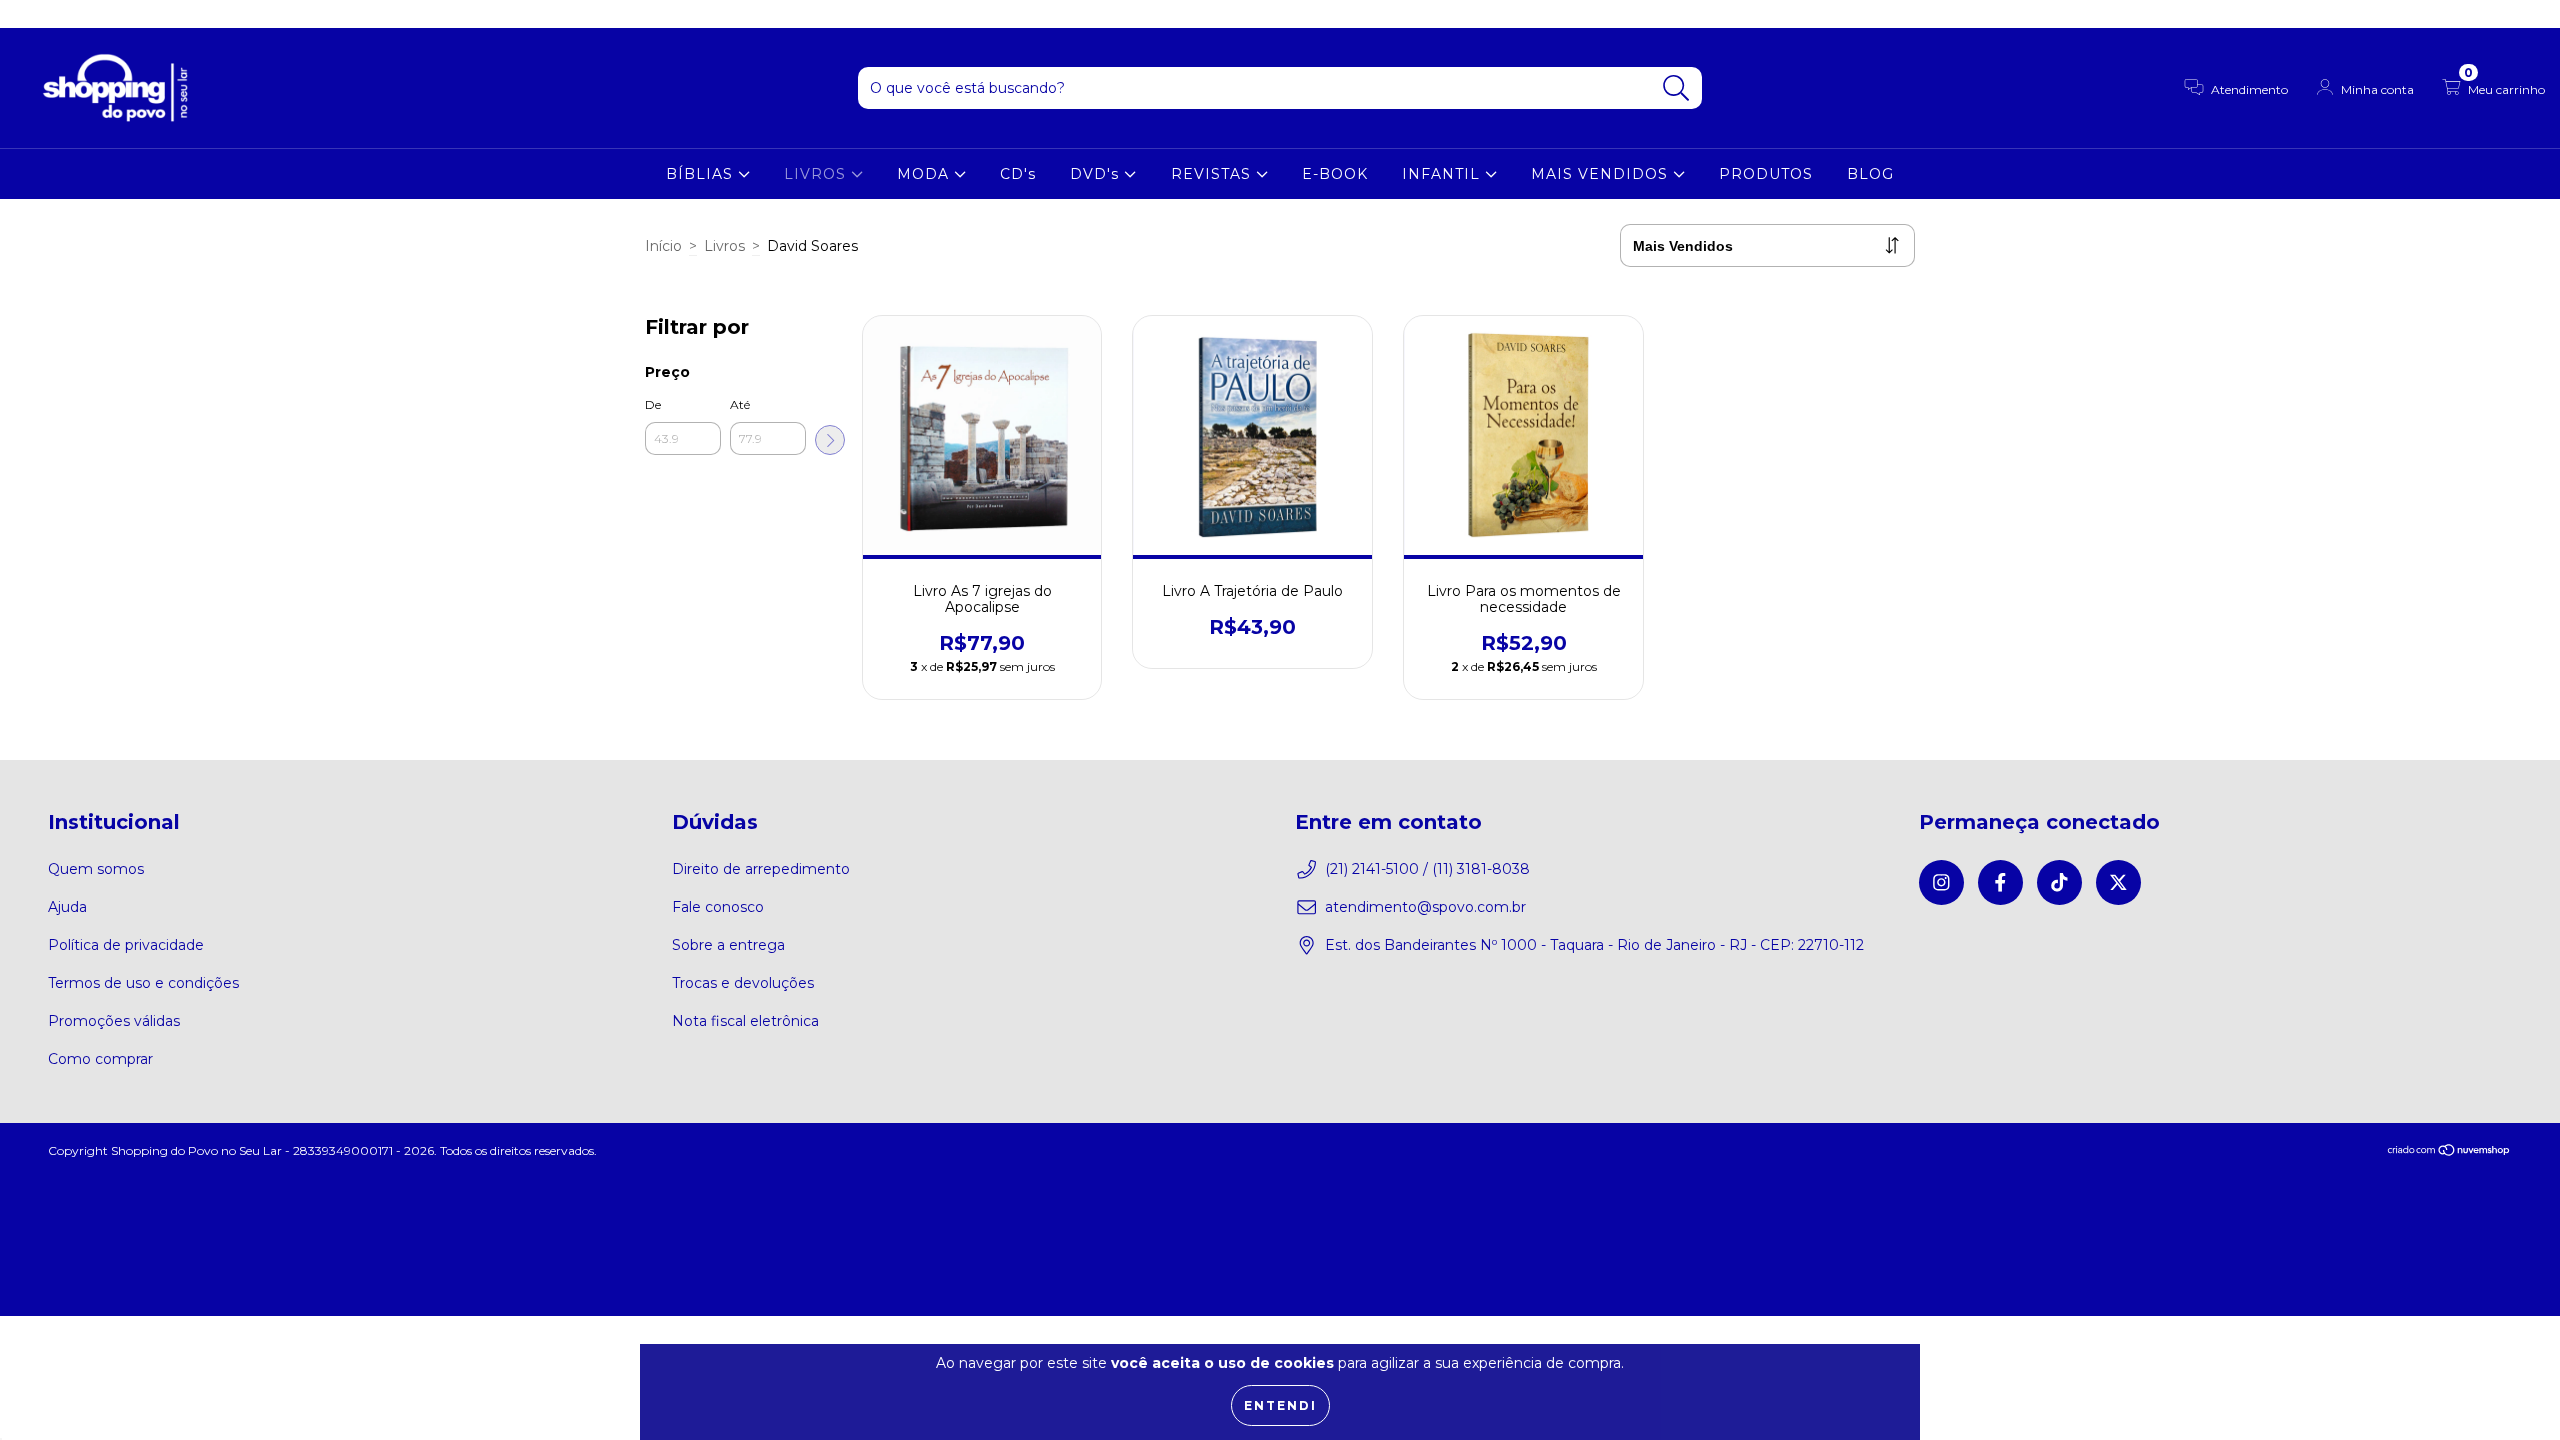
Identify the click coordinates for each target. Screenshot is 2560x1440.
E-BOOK (1335, 174)
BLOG (1870, 174)
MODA (925, 174)
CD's (1018, 174)
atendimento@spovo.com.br (1425, 907)
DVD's (1097, 174)
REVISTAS (1213, 174)
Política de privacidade (126, 945)
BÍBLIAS (702, 174)
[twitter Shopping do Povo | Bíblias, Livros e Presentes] (119, 14)
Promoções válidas (114, 1021)
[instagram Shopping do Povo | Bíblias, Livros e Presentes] (30, 14)
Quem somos (96, 869)
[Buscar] (1676, 88)
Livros (724, 246)
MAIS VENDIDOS (1602, 174)
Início (663, 246)
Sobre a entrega (728, 945)
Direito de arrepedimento (761, 869)
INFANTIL (1443, 174)
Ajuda (67, 907)
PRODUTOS (1766, 174)
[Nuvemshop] (2449, 1152)
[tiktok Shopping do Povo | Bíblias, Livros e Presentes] (91, 14)
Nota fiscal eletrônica (745, 1021)
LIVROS (817, 174)
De (653, 404)
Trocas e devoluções (743, 983)
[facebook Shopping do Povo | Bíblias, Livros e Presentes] (60, 14)
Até (740, 404)
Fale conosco (718, 907)
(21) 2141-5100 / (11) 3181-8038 (1427, 869)
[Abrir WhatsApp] (2510, 1389)
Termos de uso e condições (143, 983)
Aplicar (830, 440)
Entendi (1280, 1405)
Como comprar (100, 1059)
